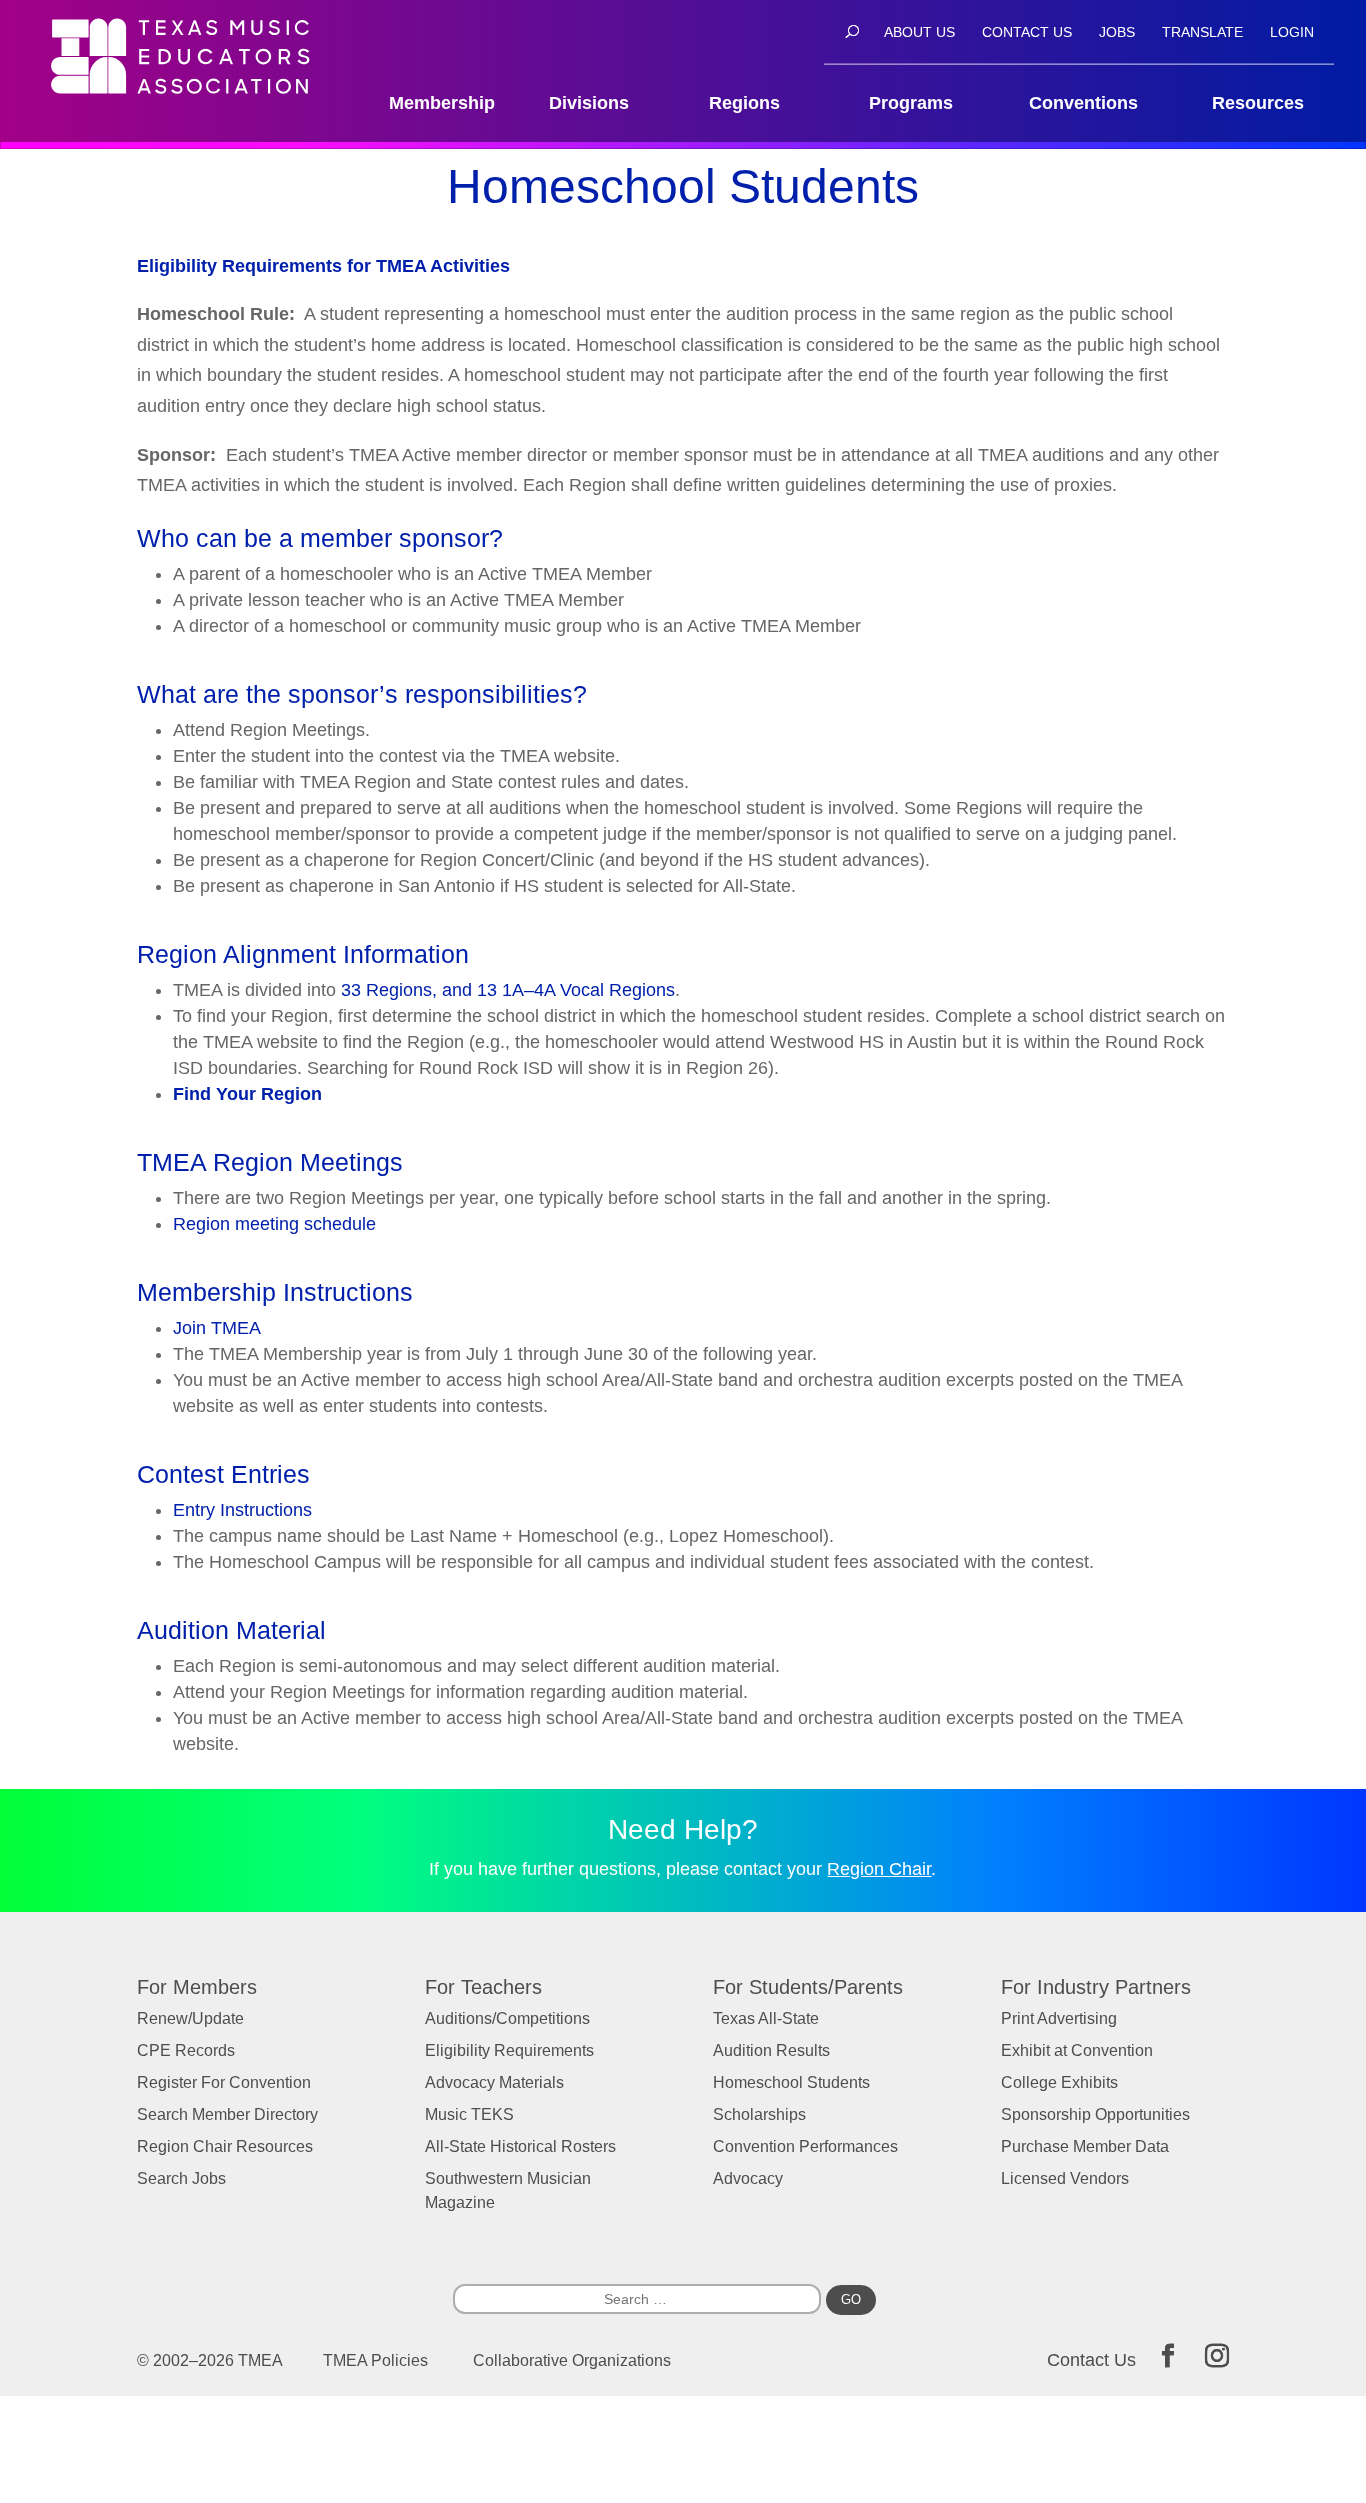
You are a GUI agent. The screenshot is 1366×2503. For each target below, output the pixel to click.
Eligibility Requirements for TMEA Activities (323, 266)
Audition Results (771, 2050)
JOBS (1117, 32)
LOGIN (1292, 32)
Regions (744, 104)
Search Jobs (181, 2178)
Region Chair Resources (225, 2146)
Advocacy (748, 2178)
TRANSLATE (1202, 32)
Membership (442, 104)
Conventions (1083, 104)
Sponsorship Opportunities (1095, 2114)
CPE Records (186, 2050)
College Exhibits (1059, 2082)
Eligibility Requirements (509, 2050)
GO (851, 2299)
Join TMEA (217, 1328)
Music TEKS (469, 2114)
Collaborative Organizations (572, 2360)
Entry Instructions (242, 1510)
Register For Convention (224, 2082)
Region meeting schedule (274, 1224)
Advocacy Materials (494, 2082)
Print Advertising (1059, 2018)
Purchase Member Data (1085, 2146)
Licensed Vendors (1065, 2178)
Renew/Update (190, 2018)
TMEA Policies (375, 2360)
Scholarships (759, 2114)
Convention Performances (805, 2146)
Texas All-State (766, 2018)
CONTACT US (1027, 32)
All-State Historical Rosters (520, 2146)
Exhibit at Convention (1077, 2050)
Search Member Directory (227, 2114)
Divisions (589, 104)
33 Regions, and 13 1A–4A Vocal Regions (508, 990)
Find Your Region (247, 1094)
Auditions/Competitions (507, 2018)
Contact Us (1091, 2360)
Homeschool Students (791, 2082)
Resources (1258, 104)
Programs (911, 104)
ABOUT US (919, 32)
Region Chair (879, 1869)
